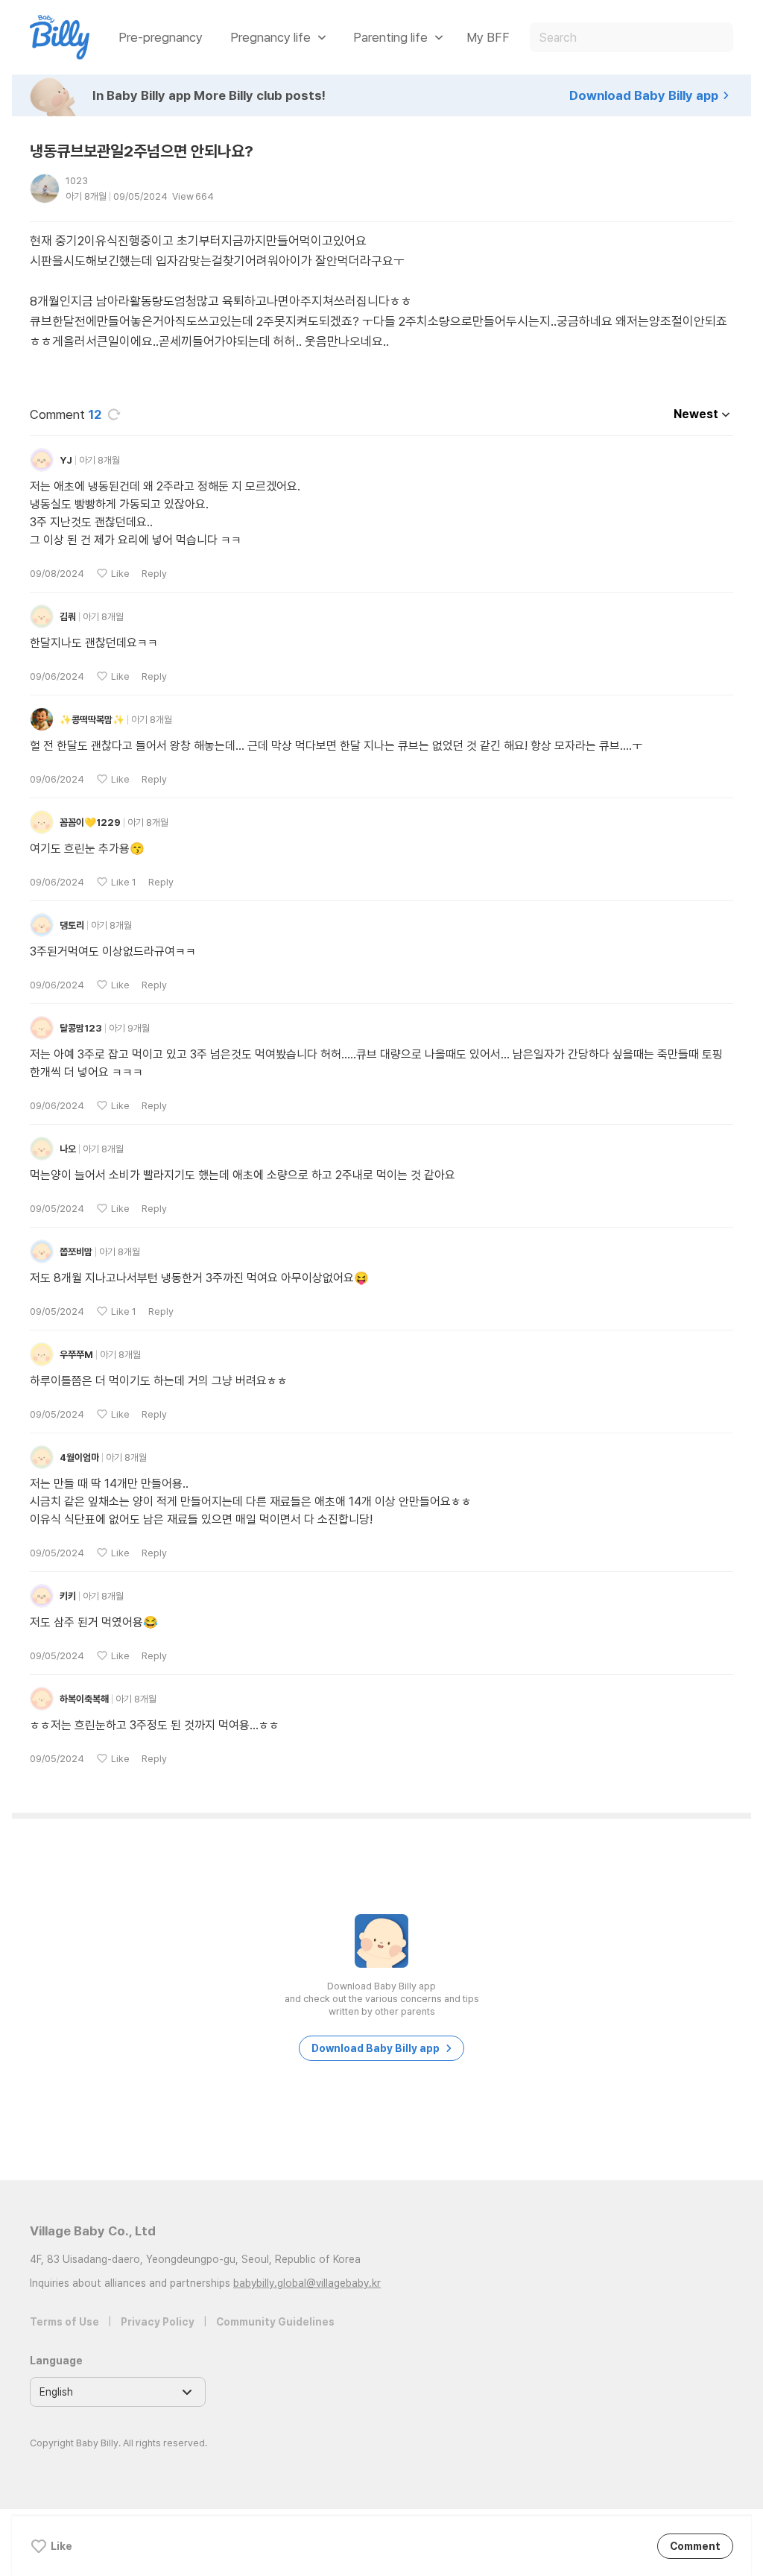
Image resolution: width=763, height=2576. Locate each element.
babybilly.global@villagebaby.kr (307, 2283)
